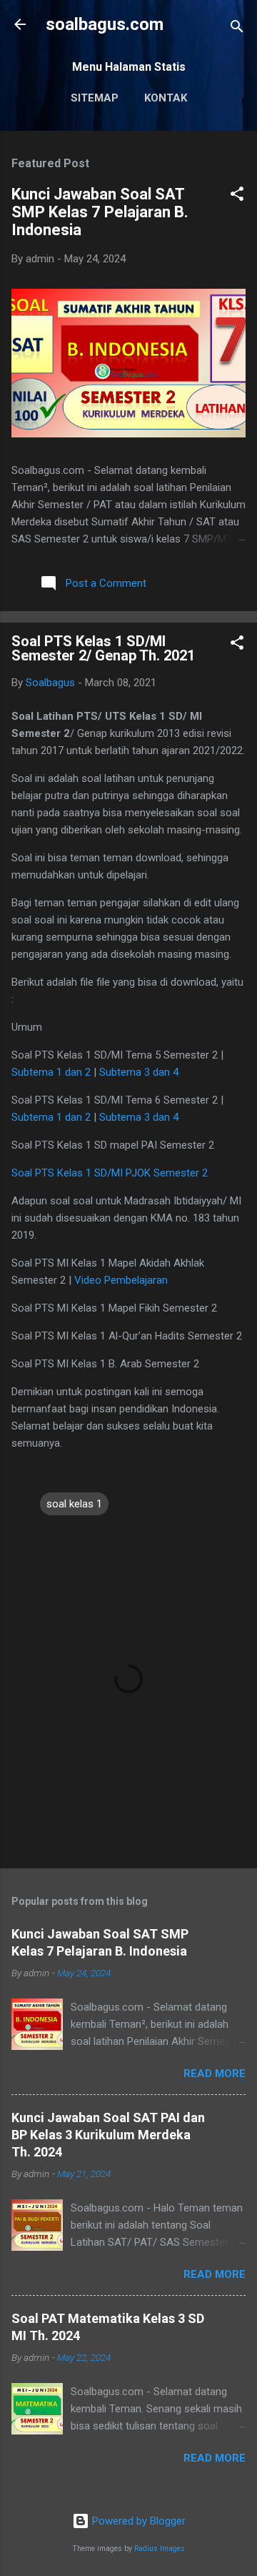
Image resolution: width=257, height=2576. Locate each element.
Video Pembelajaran (121, 1280)
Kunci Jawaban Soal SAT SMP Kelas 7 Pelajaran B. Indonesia (100, 212)
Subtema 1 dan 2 (51, 1072)
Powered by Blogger (137, 2521)
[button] (237, 196)
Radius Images (160, 2548)
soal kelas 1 (74, 1504)
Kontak (166, 98)
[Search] (237, 29)
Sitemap (95, 98)
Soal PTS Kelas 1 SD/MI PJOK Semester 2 (110, 1173)
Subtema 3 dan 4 (139, 1072)
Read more (215, 2074)
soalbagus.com (105, 24)
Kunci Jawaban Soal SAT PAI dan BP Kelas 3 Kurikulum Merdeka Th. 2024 (108, 2135)
